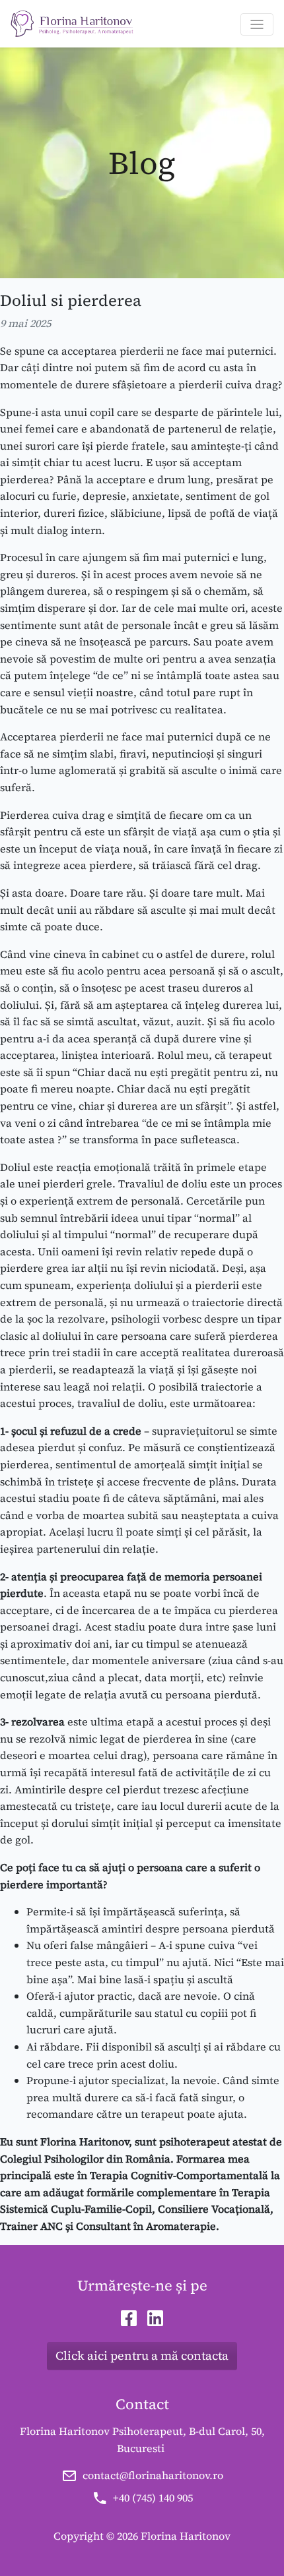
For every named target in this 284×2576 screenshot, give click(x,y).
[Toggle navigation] (257, 24)
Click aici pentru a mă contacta (142, 2355)
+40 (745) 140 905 (153, 2498)
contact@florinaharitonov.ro (153, 2475)
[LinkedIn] (155, 2318)
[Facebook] (129, 2318)
